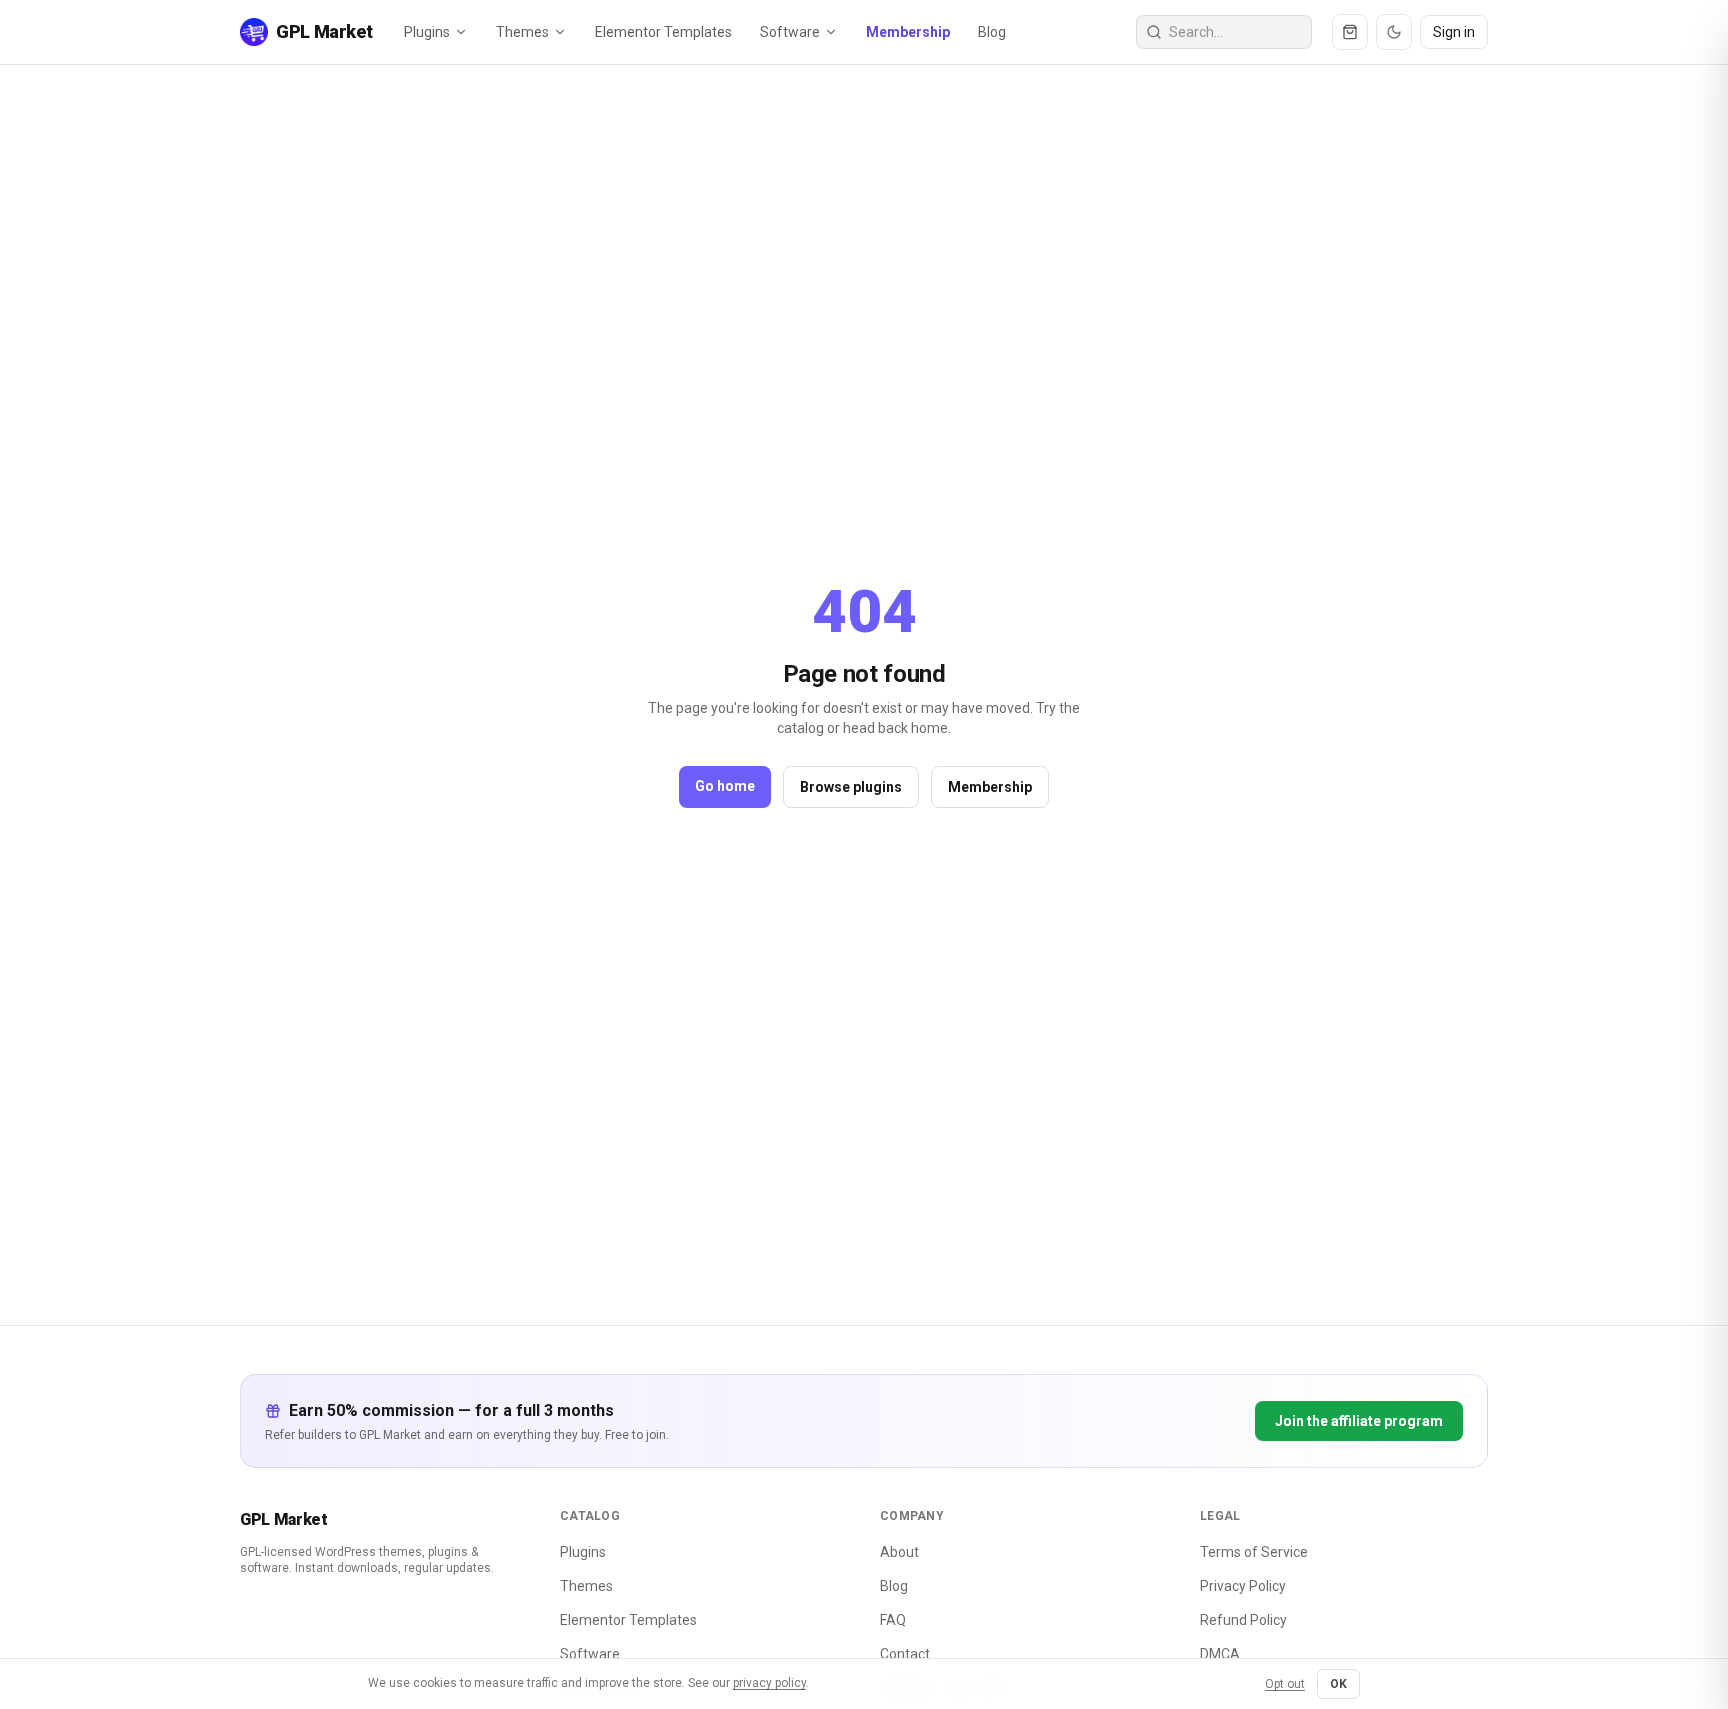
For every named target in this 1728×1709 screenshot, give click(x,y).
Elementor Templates (663, 32)
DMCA (1220, 1654)
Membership (908, 32)
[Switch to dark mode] (1394, 32)
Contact (905, 1654)
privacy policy (769, 1683)
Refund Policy (1243, 1620)
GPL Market (284, 1519)
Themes (522, 32)
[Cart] (1350, 32)
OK (1338, 1684)
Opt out (1285, 1684)
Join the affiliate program (1359, 1421)
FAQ (893, 1620)
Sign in (1454, 32)
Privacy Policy (1243, 1586)
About (899, 1552)
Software (790, 32)
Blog (992, 32)
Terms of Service (1254, 1552)
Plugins (427, 32)
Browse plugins (851, 787)
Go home (725, 786)
